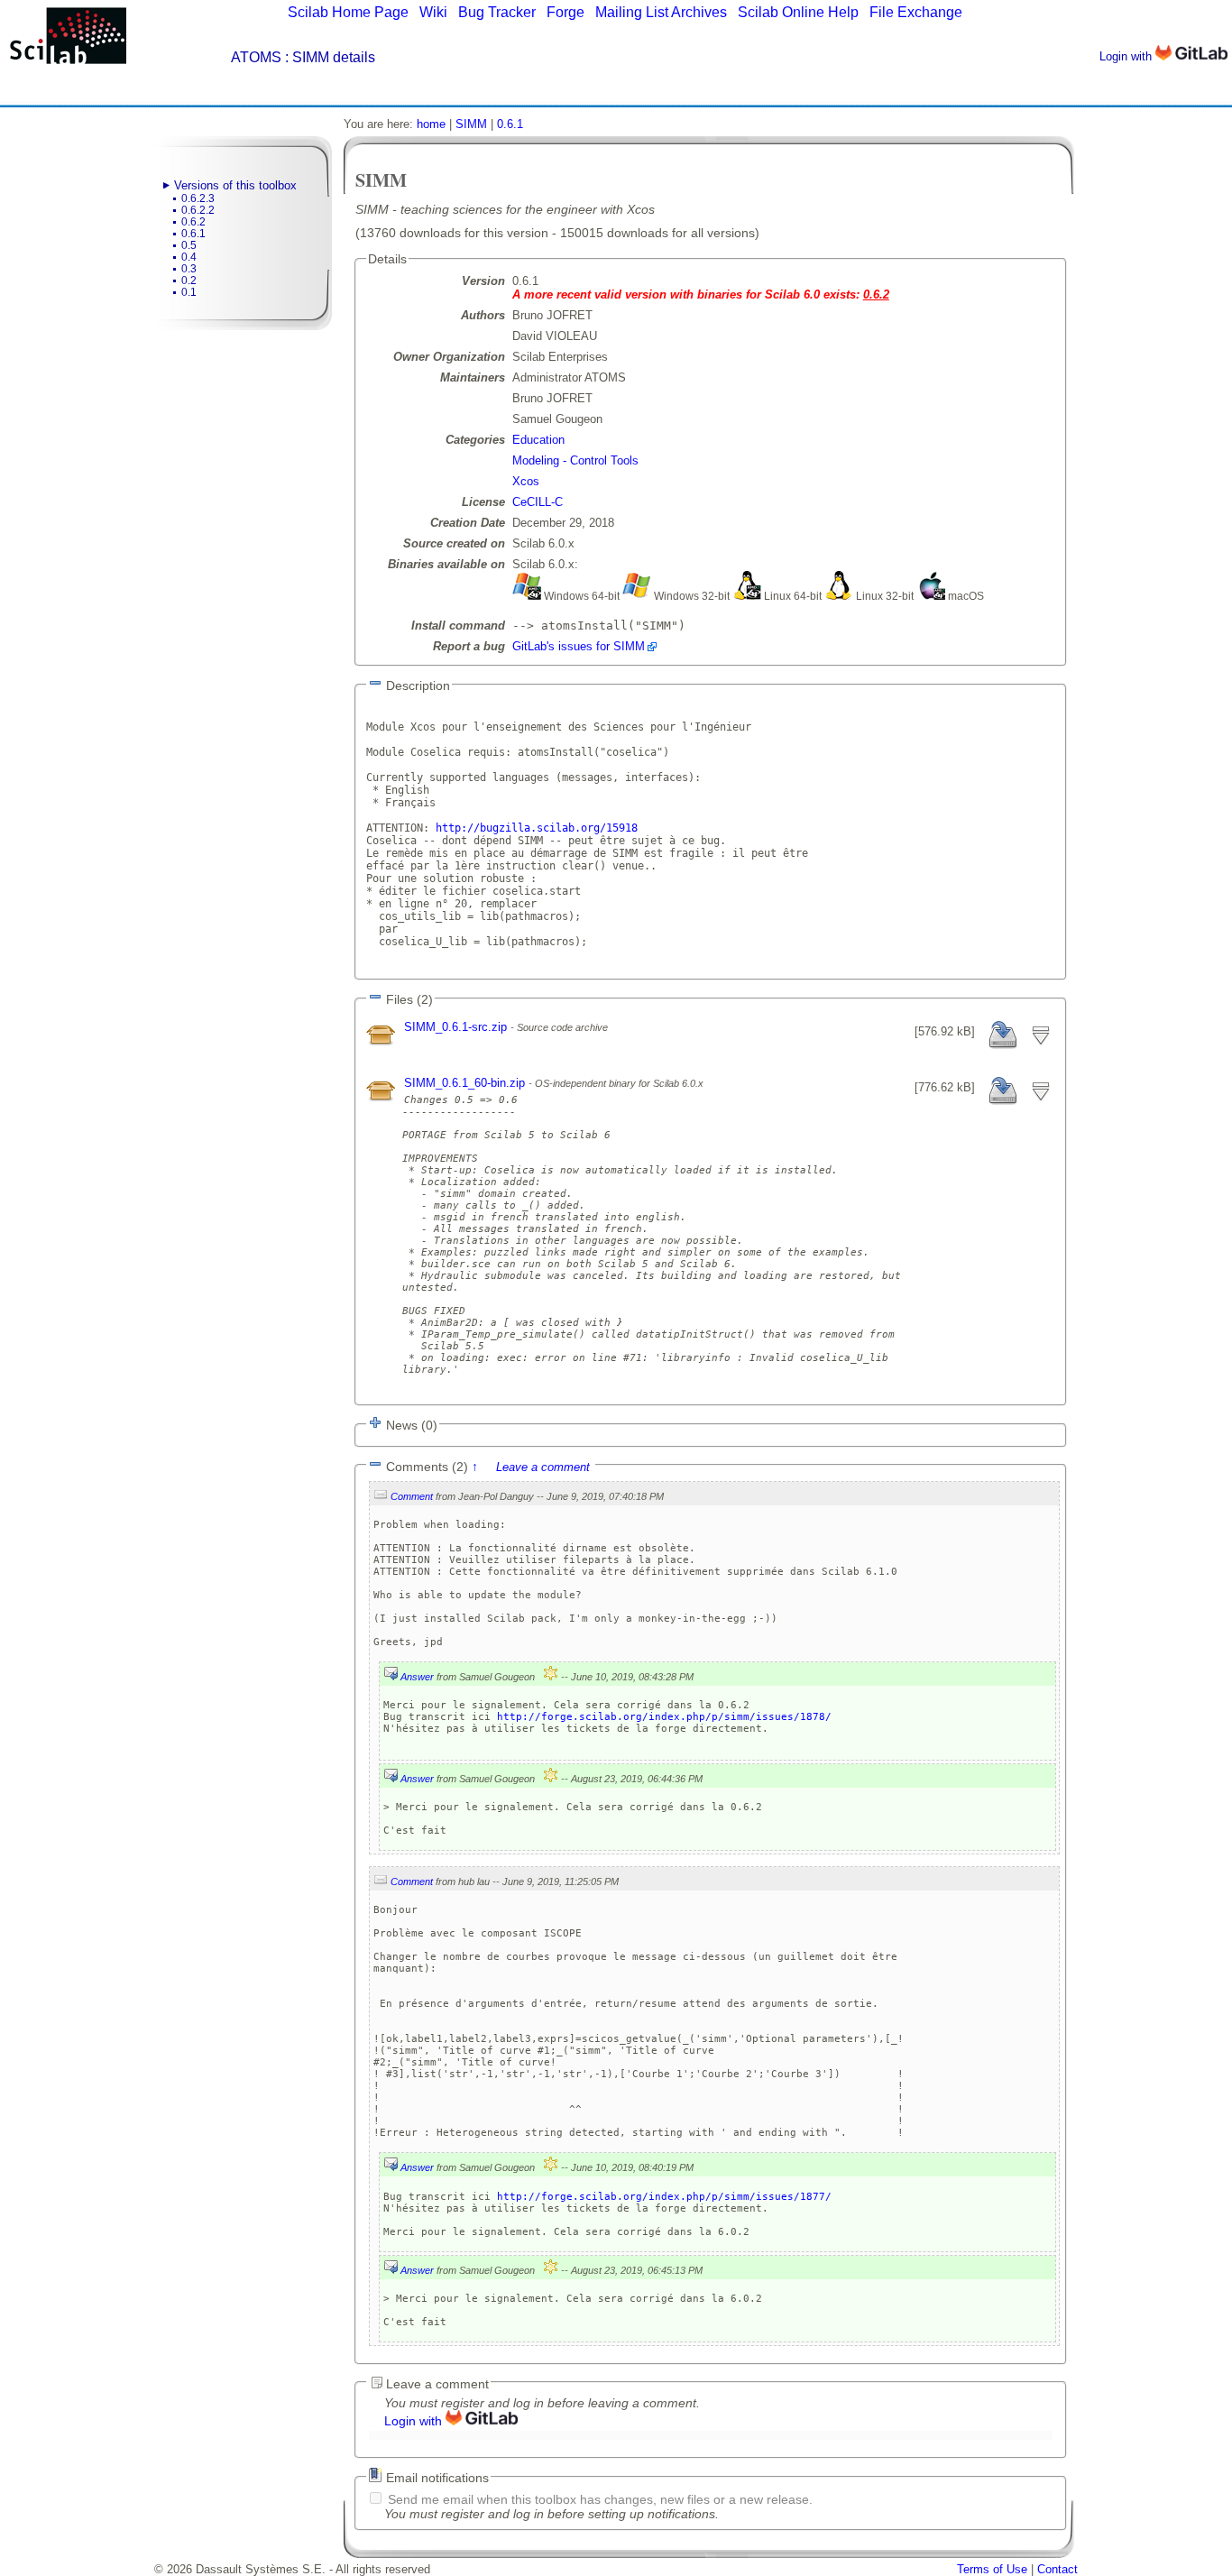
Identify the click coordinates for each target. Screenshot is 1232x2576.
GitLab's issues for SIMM (579, 646)
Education (538, 440)
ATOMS (256, 57)
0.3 (189, 269)
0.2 (189, 281)
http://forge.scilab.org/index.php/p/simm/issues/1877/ (664, 2197)
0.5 (189, 245)
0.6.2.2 (198, 210)
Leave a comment (543, 1467)
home (431, 124)
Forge (565, 12)
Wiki (433, 12)
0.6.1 (193, 234)
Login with (1127, 56)
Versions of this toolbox (235, 185)
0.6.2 (193, 222)
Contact (1057, 2569)
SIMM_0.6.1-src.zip (457, 1027)
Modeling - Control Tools (575, 460)
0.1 (189, 292)
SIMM (471, 124)
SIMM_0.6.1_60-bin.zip (466, 1083)
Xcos (526, 481)
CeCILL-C (538, 502)
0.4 (189, 257)
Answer (417, 1677)
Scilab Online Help (798, 12)
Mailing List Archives (661, 12)
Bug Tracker (497, 12)
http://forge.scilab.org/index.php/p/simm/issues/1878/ (664, 1717)
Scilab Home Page (348, 12)
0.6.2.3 (198, 198)
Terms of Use (992, 2569)
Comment (412, 1496)
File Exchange (916, 12)
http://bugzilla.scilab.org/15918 (537, 828)
